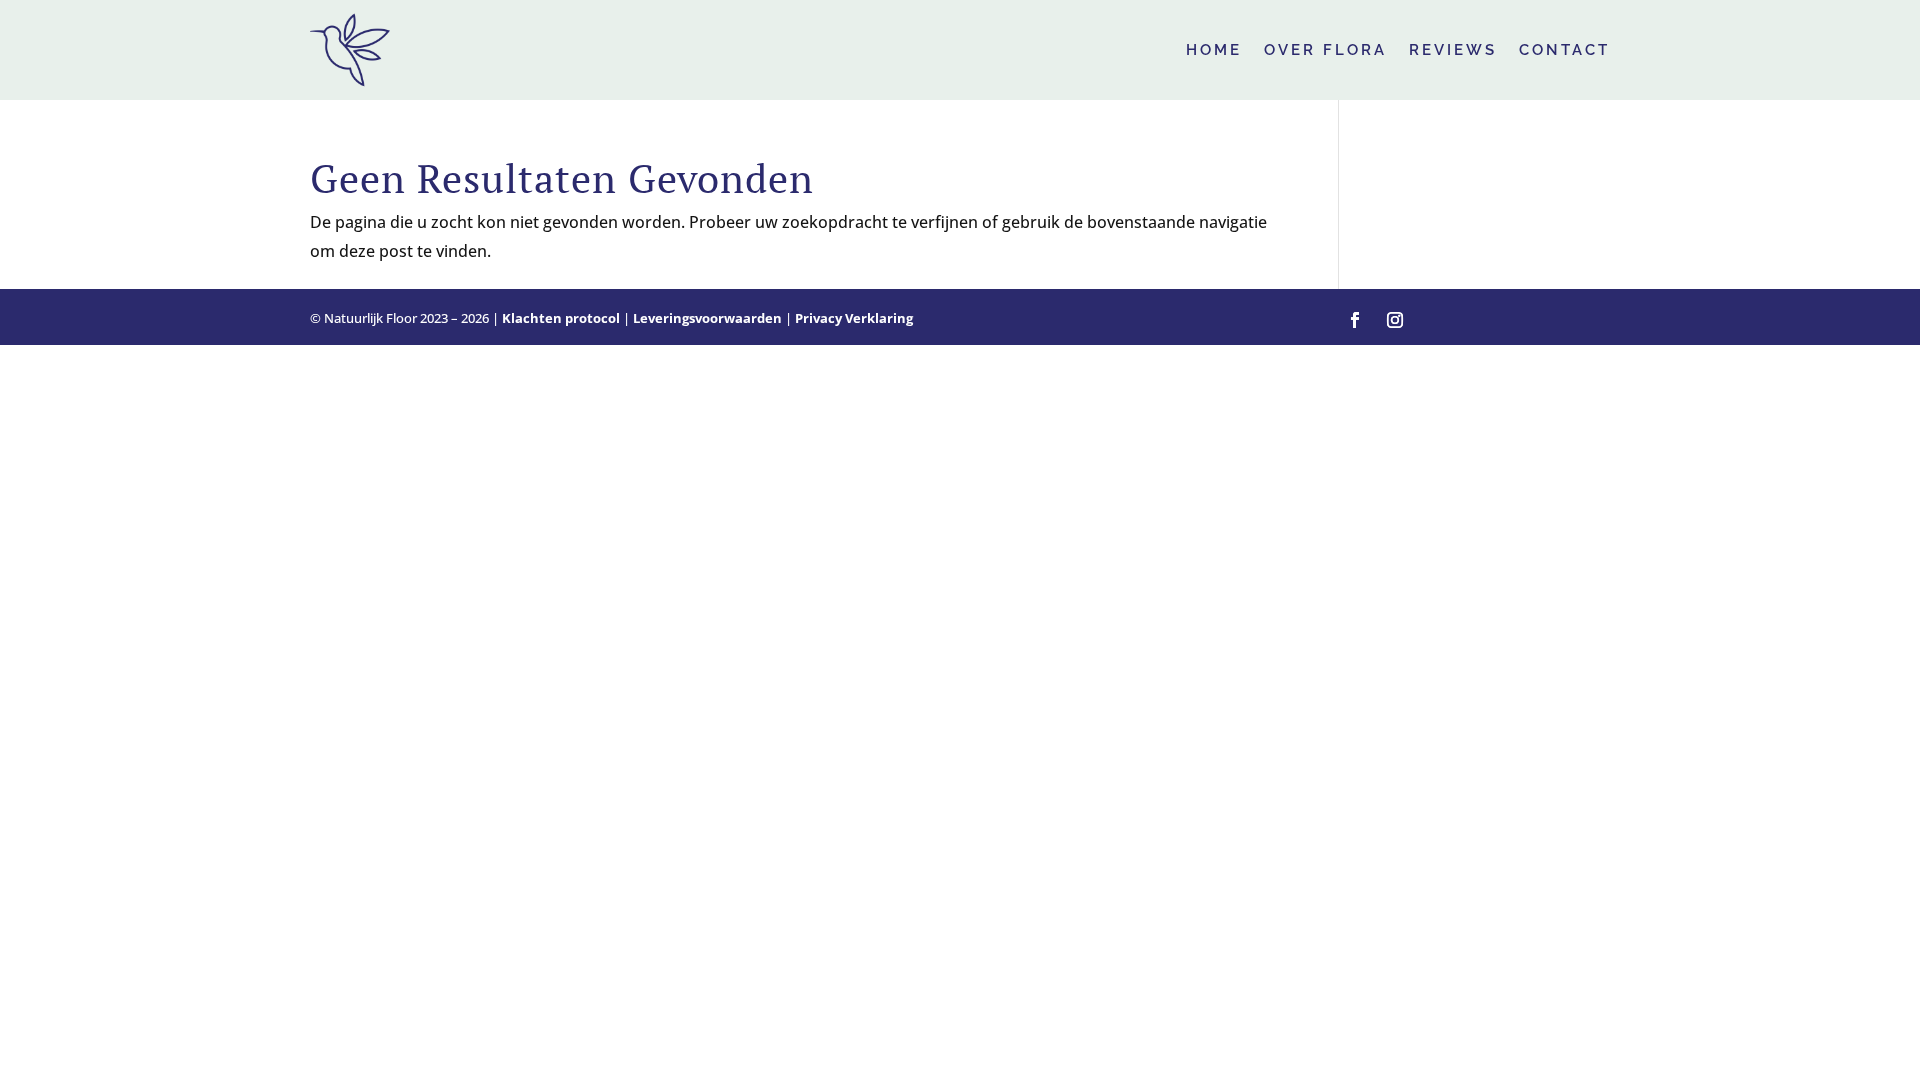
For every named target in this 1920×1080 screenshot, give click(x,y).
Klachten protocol (561, 318)
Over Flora (1325, 50)
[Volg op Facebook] (1355, 320)
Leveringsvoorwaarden (707, 318)
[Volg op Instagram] (1395, 320)
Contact (1564, 50)
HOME (1214, 50)
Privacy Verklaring (854, 318)
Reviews (1453, 50)
